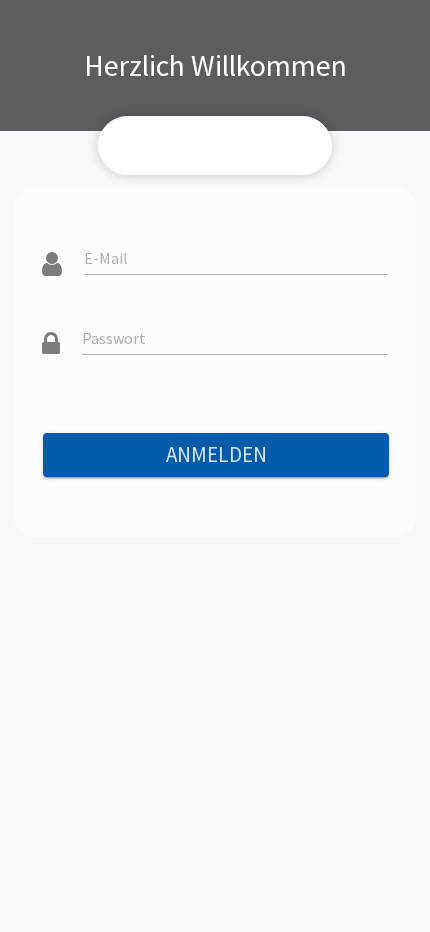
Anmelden (216, 454)
